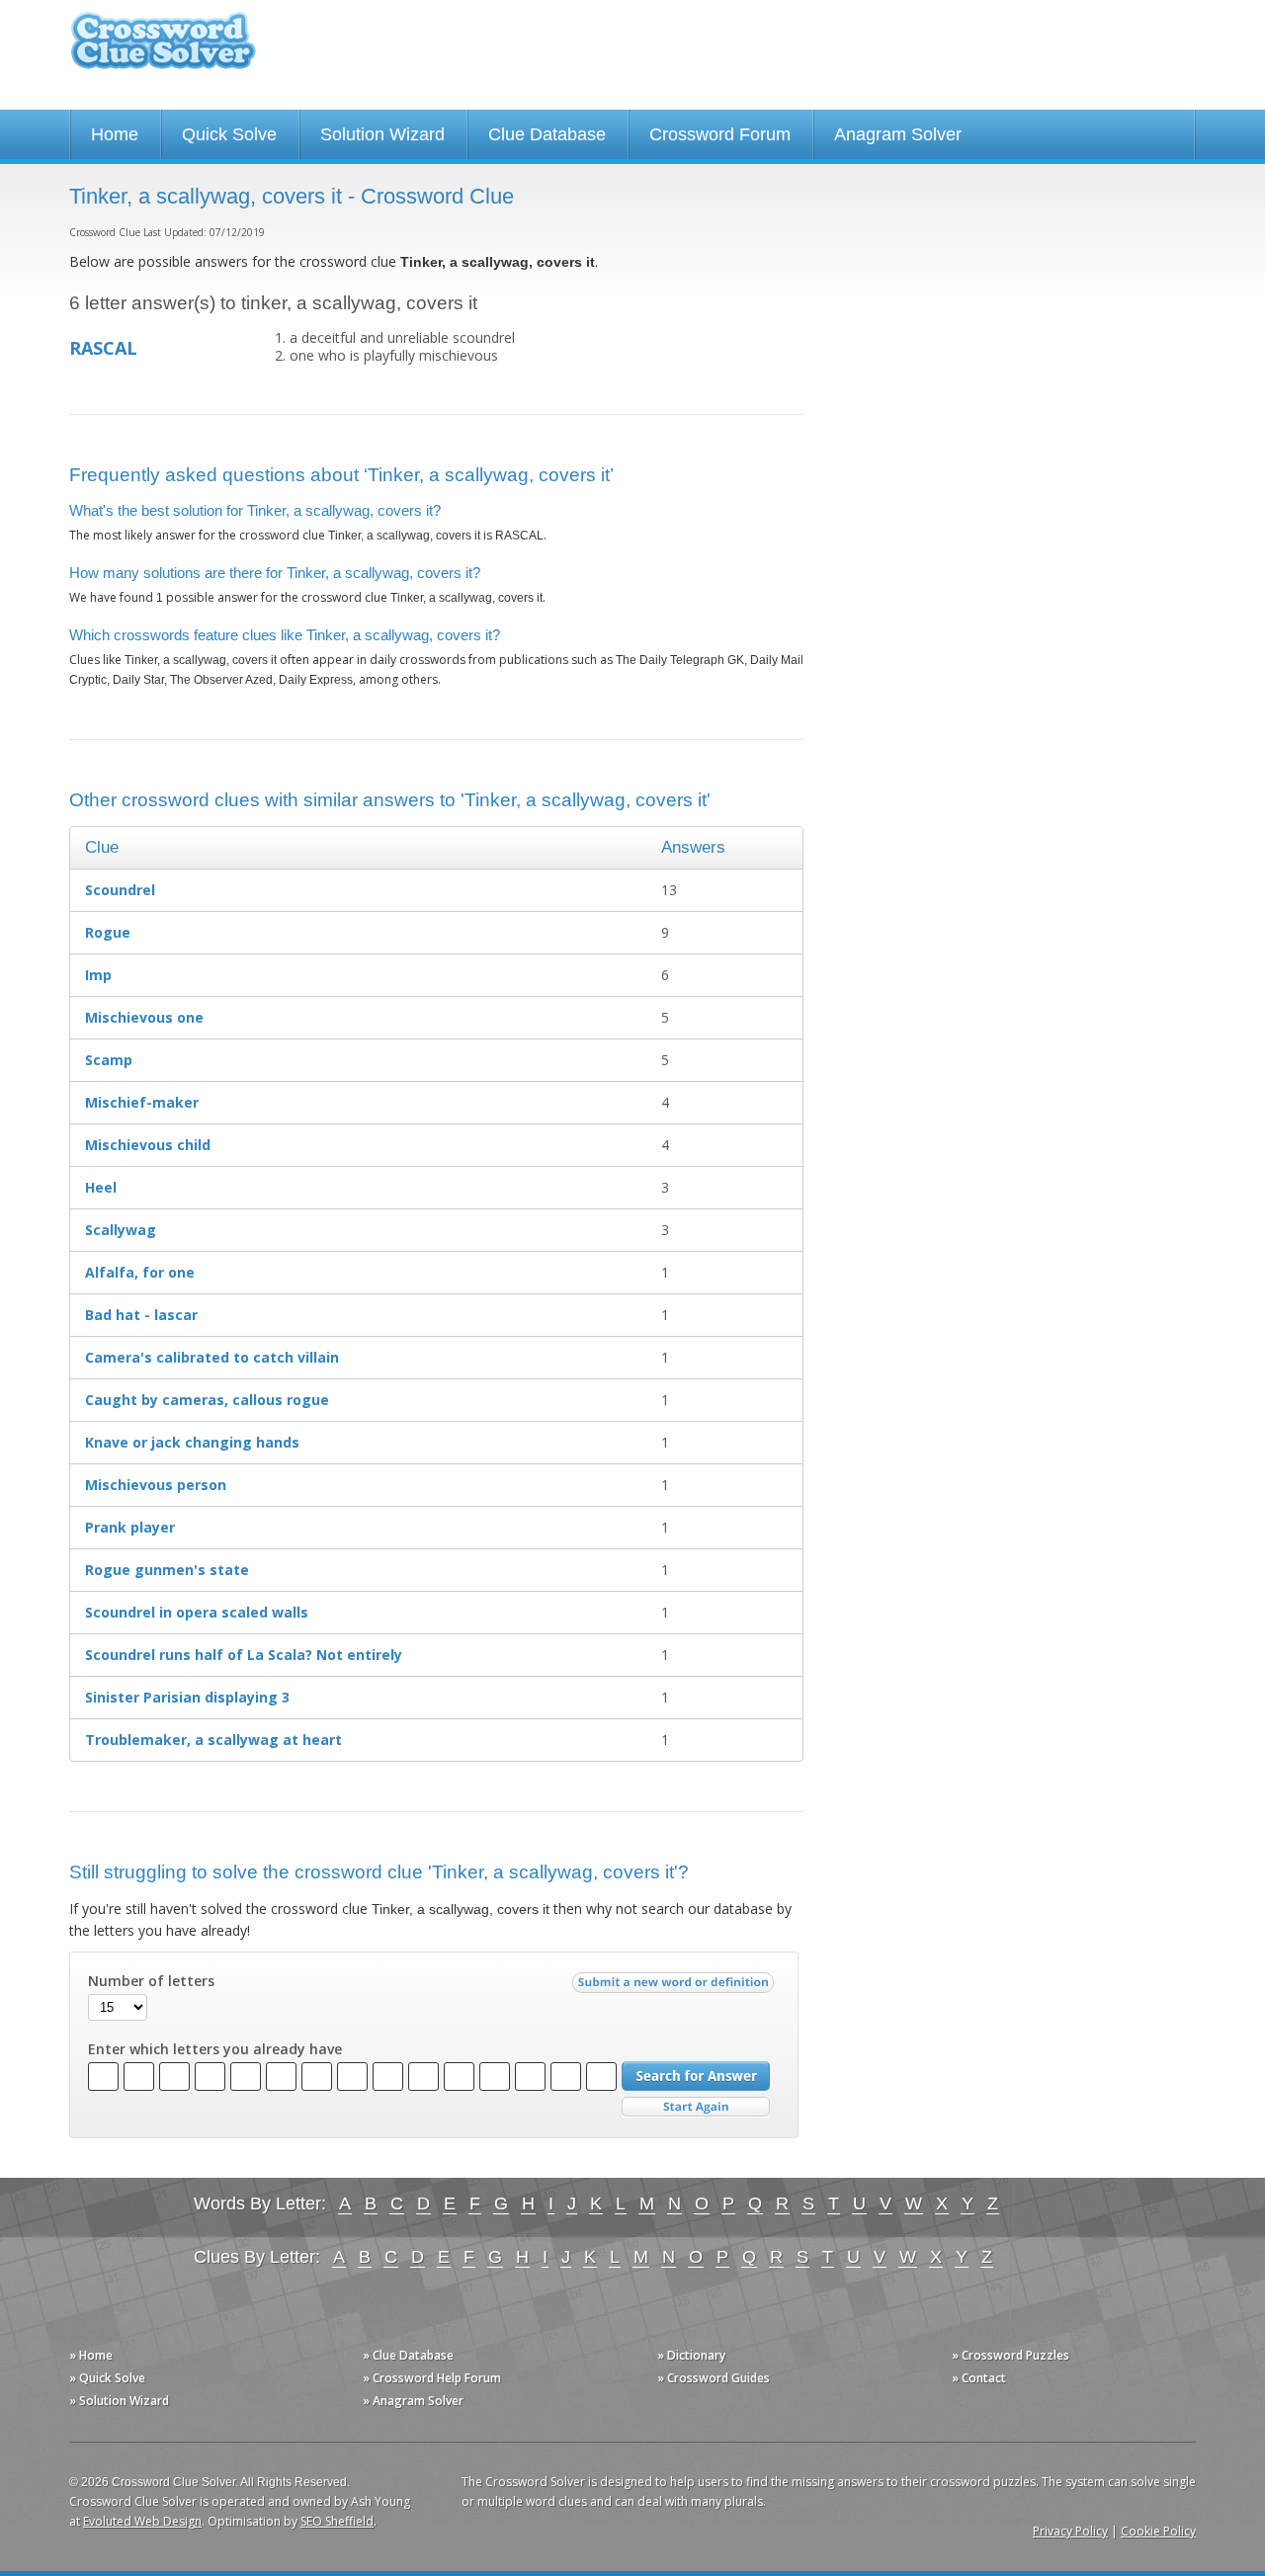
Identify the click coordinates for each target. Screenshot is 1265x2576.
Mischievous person (156, 1485)
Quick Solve (229, 134)
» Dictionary (691, 2355)
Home (115, 134)
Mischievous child (148, 1145)
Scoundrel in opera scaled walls (197, 1612)
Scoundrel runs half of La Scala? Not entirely (244, 1655)
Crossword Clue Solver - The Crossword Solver (163, 50)
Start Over (696, 2107)
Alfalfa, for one (140, 1272)
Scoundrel (120, 890)
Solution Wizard (382, 134)
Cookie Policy (1158, 2531)
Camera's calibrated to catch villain (212, 1357)
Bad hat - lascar (141, 1315)
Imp (98, 975)
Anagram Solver (898, 134)
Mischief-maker (142, 1102)
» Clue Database (408, 2355)
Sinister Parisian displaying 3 (187, 1697)
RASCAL (103, 348)
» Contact (979, 2378)
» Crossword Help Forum (432, 2378)
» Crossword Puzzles (1011, 2355)
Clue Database (547, 134)
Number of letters (151, 1981)
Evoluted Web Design (142, 2521)
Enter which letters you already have (215, 2049)
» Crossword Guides (714, 2378)
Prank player (130, 1527)
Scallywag (121, 1230)
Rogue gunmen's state (167, 1570)
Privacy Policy (1070, 2531)
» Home (91, 2355)
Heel (101, 1187)
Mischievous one (144, 1017)
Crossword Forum (720, 134)
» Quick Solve (107, 2378)
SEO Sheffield (337, 2521)
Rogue (108, 932)
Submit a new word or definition (675, 1987)
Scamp (109, 1060)
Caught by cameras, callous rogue (207, 1400)
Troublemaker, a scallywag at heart (213, 1740)
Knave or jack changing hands (192, 1442)
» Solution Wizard (119, 2401)
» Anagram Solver (413, 2401)
